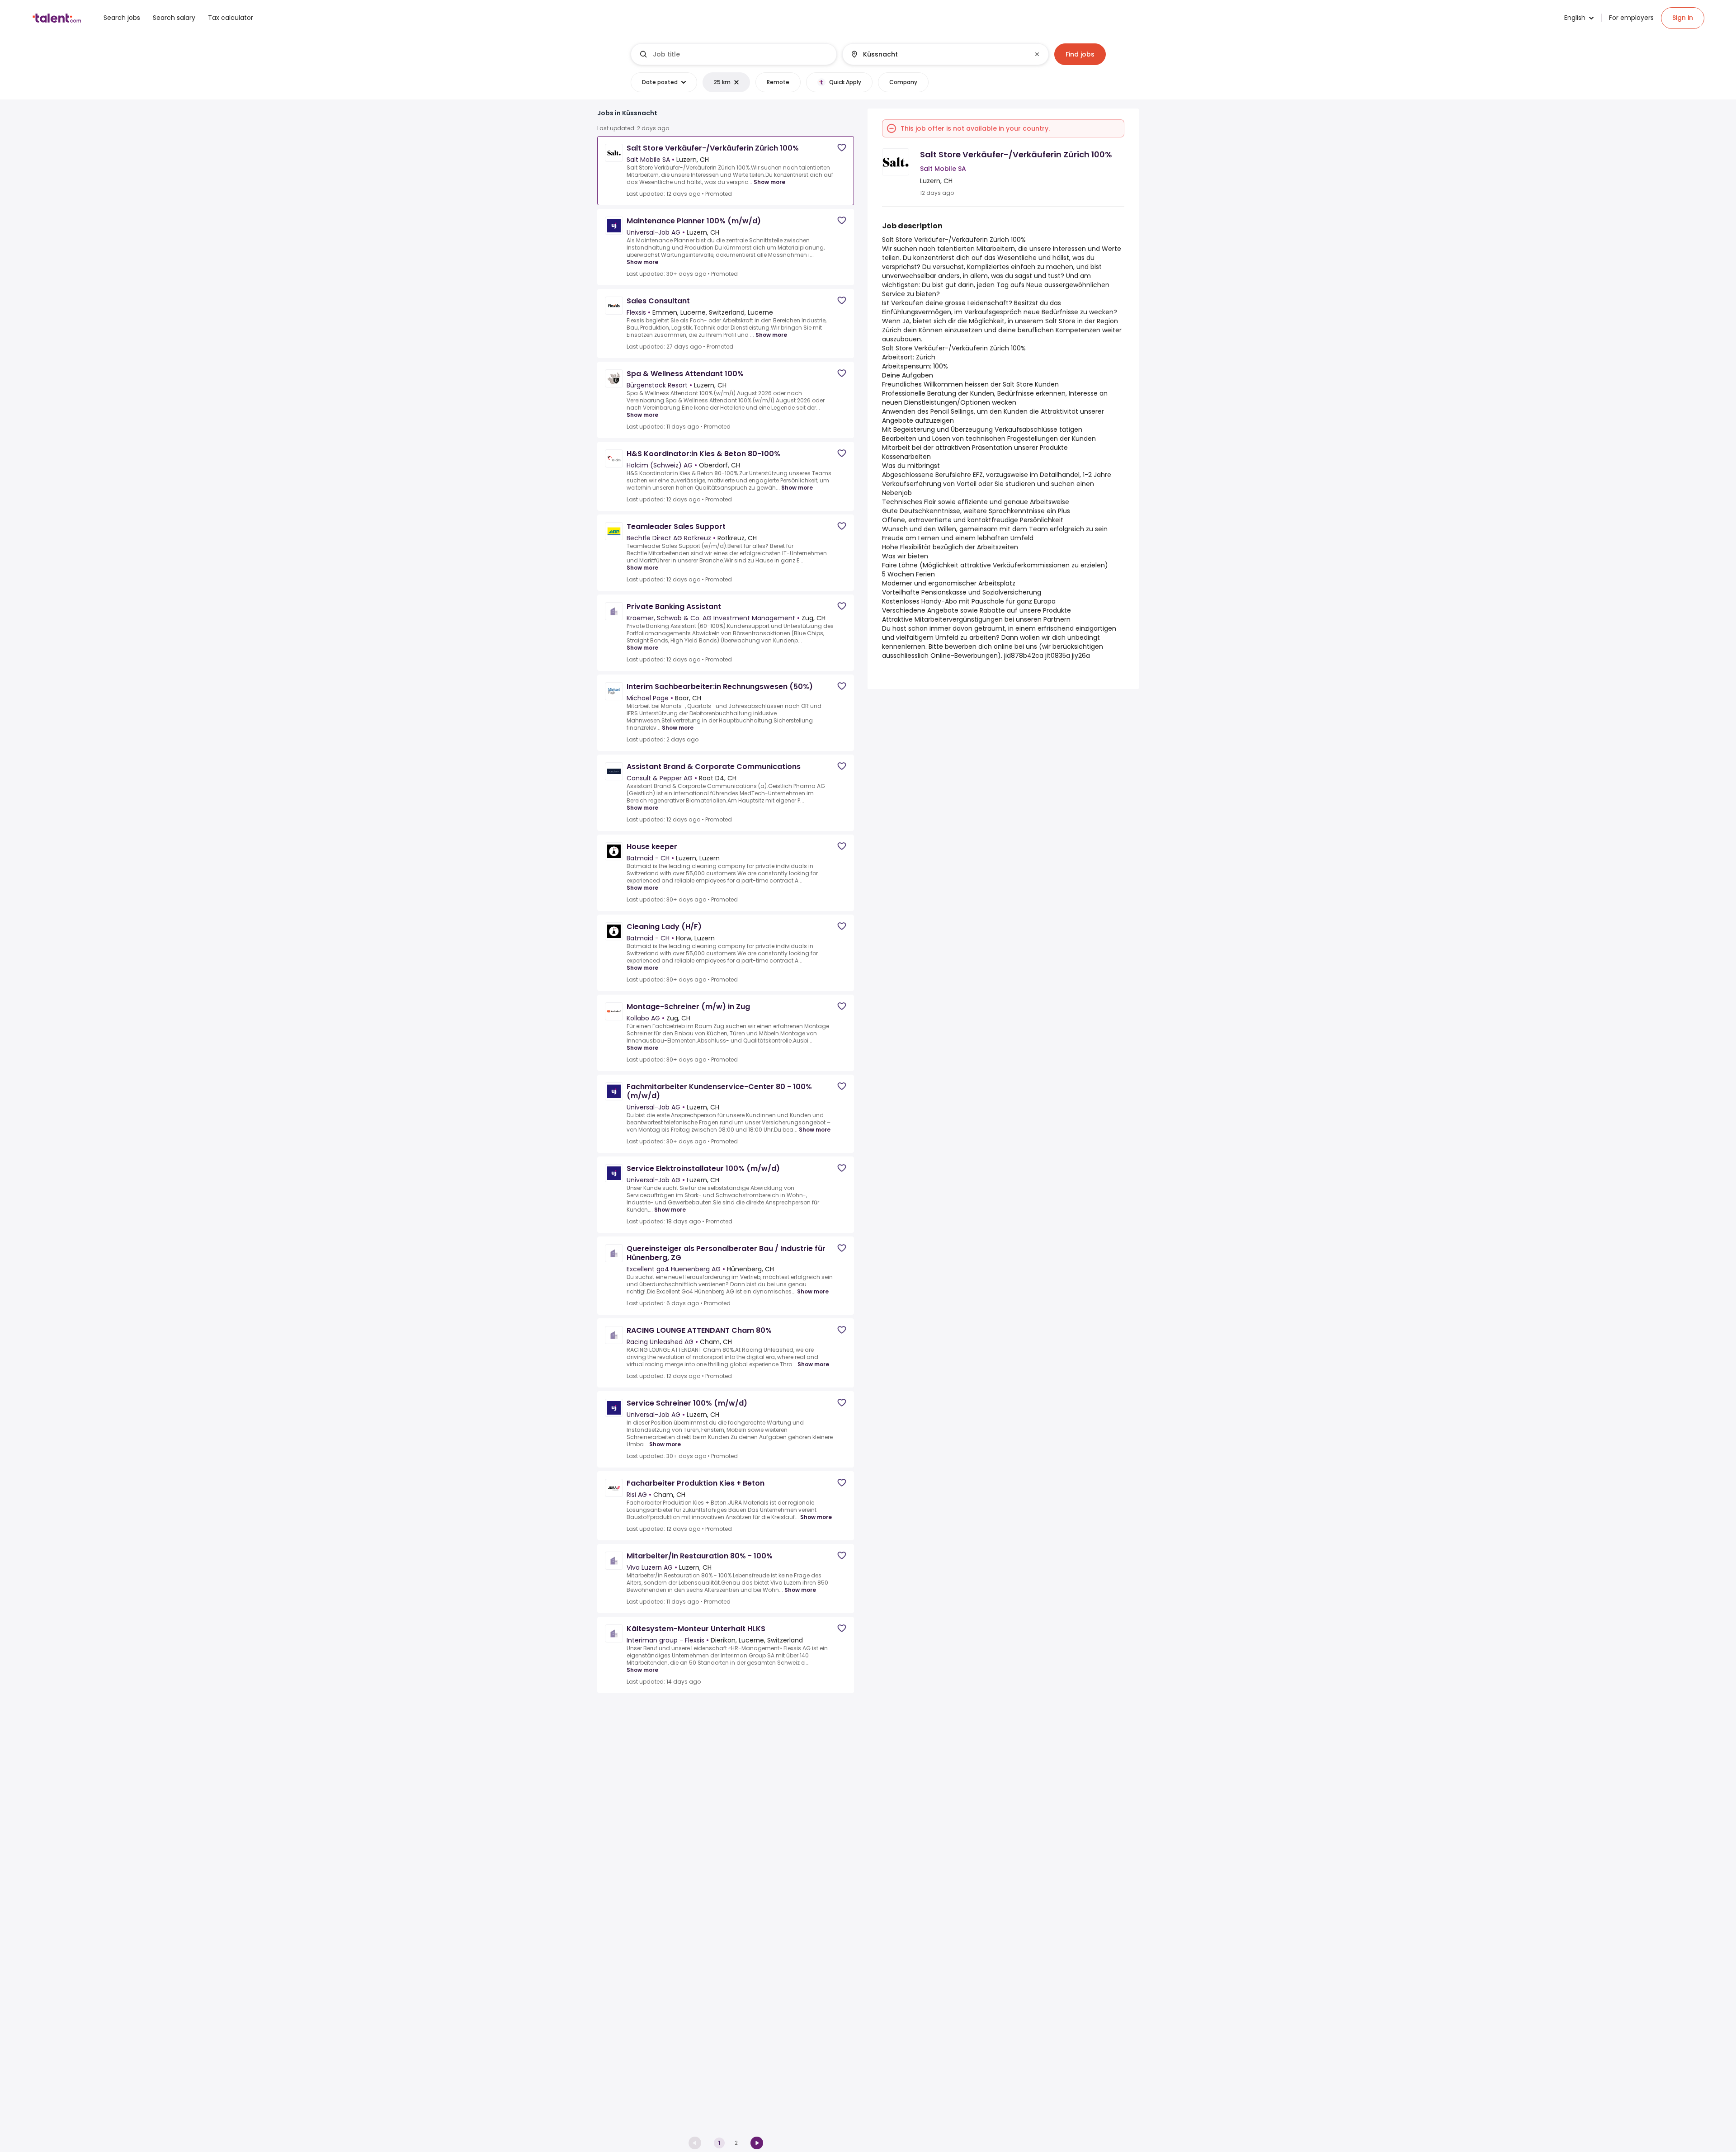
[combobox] (741, 54)
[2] (757, 2143)
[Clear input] (1037, 54)
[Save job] (842, 148)
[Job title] (734, 54)
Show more (769, 182)
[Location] (938, 54)
